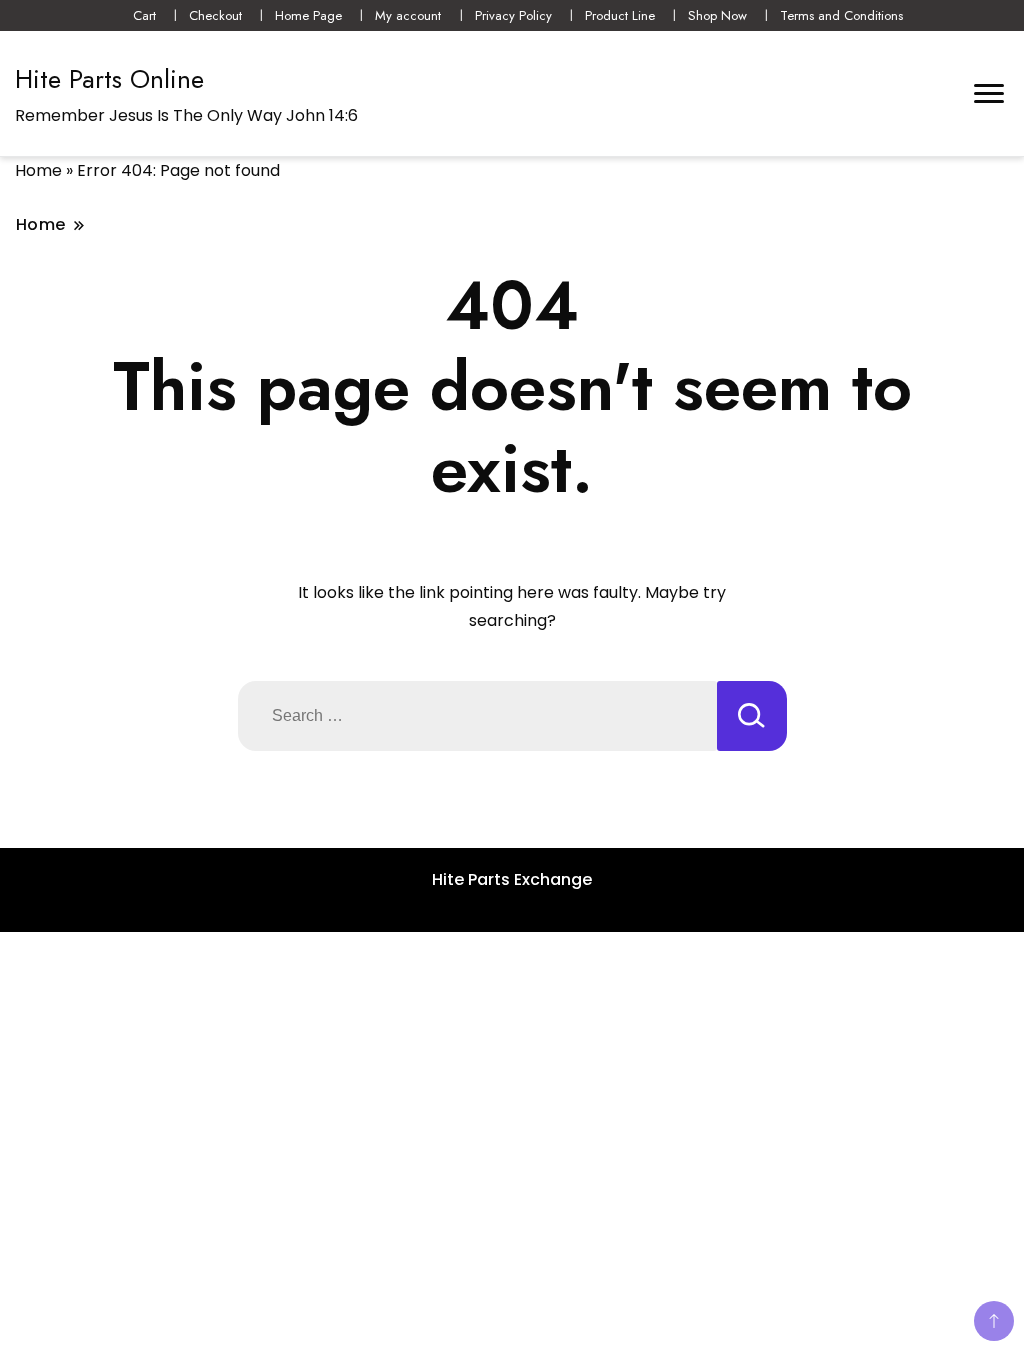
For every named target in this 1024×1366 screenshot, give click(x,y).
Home (38, 170)
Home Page (308, 15)
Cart (144, 15)
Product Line (620, 15)
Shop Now (717, 15)
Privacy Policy (513, 15)
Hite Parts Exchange (512, 879)
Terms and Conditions (841, 15)
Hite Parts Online (109, 79)
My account (408, 15)
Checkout (215, 15)
